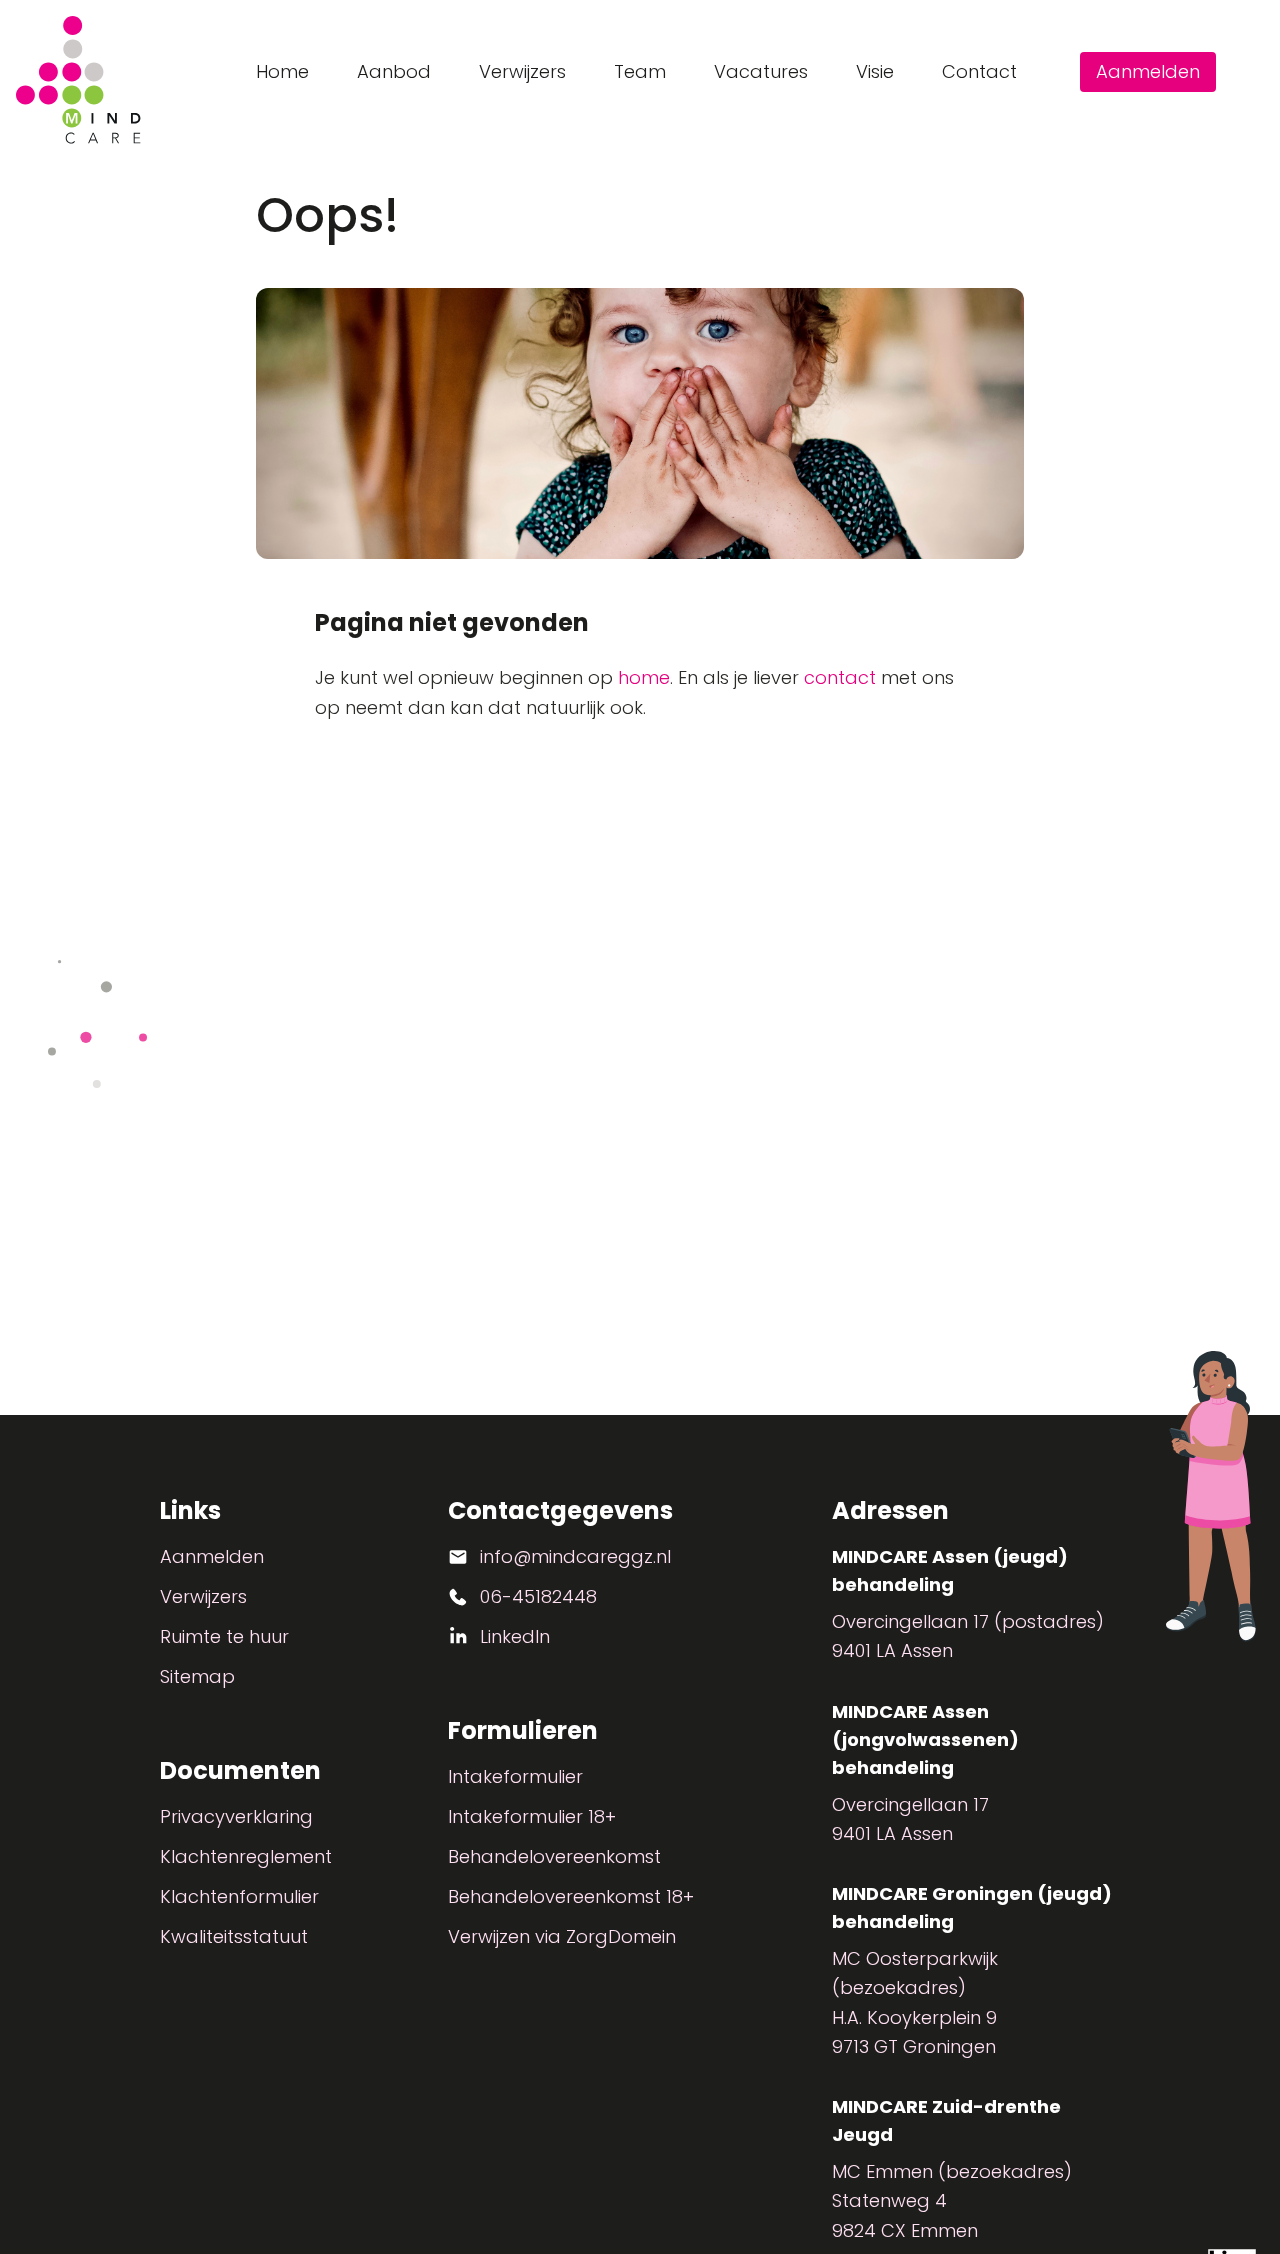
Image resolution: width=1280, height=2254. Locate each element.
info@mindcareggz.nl (575, 1556)
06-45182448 (538, 1596)
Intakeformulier (515, 1776)
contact (840, 677)
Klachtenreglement (246, 1856)
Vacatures (761, 71)
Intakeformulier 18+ (532, 1816)
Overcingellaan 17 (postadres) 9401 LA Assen (968, 1636)
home (644, 677)
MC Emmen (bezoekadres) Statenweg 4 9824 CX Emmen (952, 2201)
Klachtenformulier (239, 1896)
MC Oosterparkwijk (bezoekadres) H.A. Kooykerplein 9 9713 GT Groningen (915, 2002)
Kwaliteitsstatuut (234, 1936)
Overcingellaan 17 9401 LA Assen (910, 1819)
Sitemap (197, 1676)
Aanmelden (1148, 71)
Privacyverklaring (236, 1816)
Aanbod (394, 71)
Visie (875, 71)
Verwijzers (522, 71)
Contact (979, 71)
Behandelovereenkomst (554, 1856)
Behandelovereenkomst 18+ (571, 1896)
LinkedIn (515, 1636)
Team (640, 71)
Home (282, 71)
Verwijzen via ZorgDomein (562, 1936)
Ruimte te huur (224, 1636)
